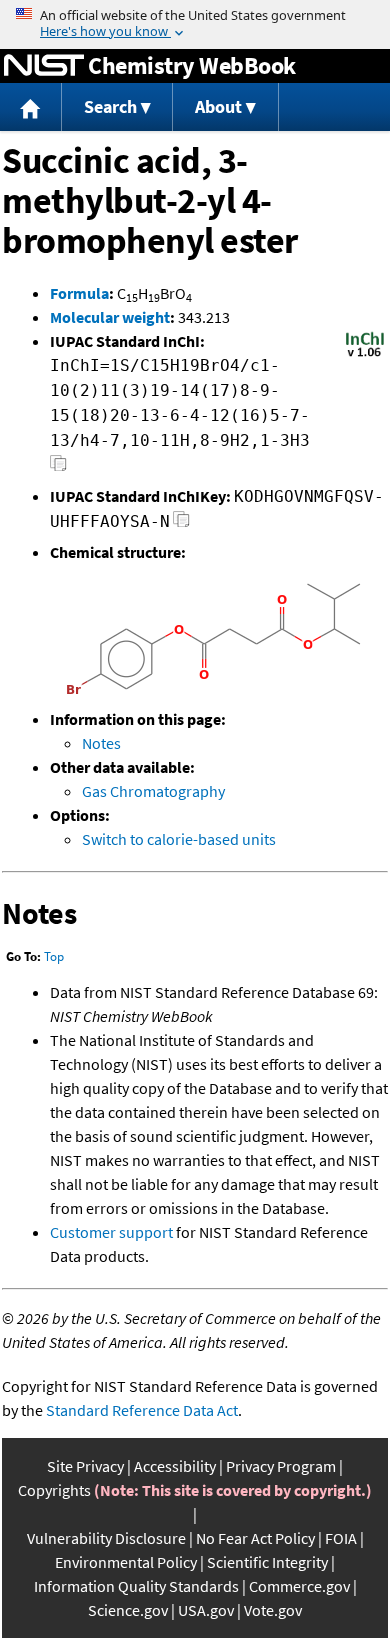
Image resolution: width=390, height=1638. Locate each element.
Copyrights (54, 1490)
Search (110, 106)
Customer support (111, 1232)
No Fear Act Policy (255, 1538)
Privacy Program (281, 1466)
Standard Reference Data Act (142, 1410)
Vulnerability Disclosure (106, 1538)
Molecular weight (110, 317)
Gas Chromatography (153, 791)
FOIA (341, 1538)
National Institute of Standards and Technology (44, 66)
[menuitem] (31, 107)
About (218, 106)
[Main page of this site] (31, 107)
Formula (79, 293)
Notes (101, 743)
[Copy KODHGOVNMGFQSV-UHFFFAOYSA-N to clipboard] (181, 524)
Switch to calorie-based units (179, 839)
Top (54, 956)
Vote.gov (273, 1610)
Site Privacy (85, 1466)
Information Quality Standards (136, 1586)
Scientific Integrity (267, 1562)
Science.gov (128, 1610)
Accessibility (175, 1466)
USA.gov (206, 1610)
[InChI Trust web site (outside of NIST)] (365, 355)
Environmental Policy (126, 1562)
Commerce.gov (299, 1586)
